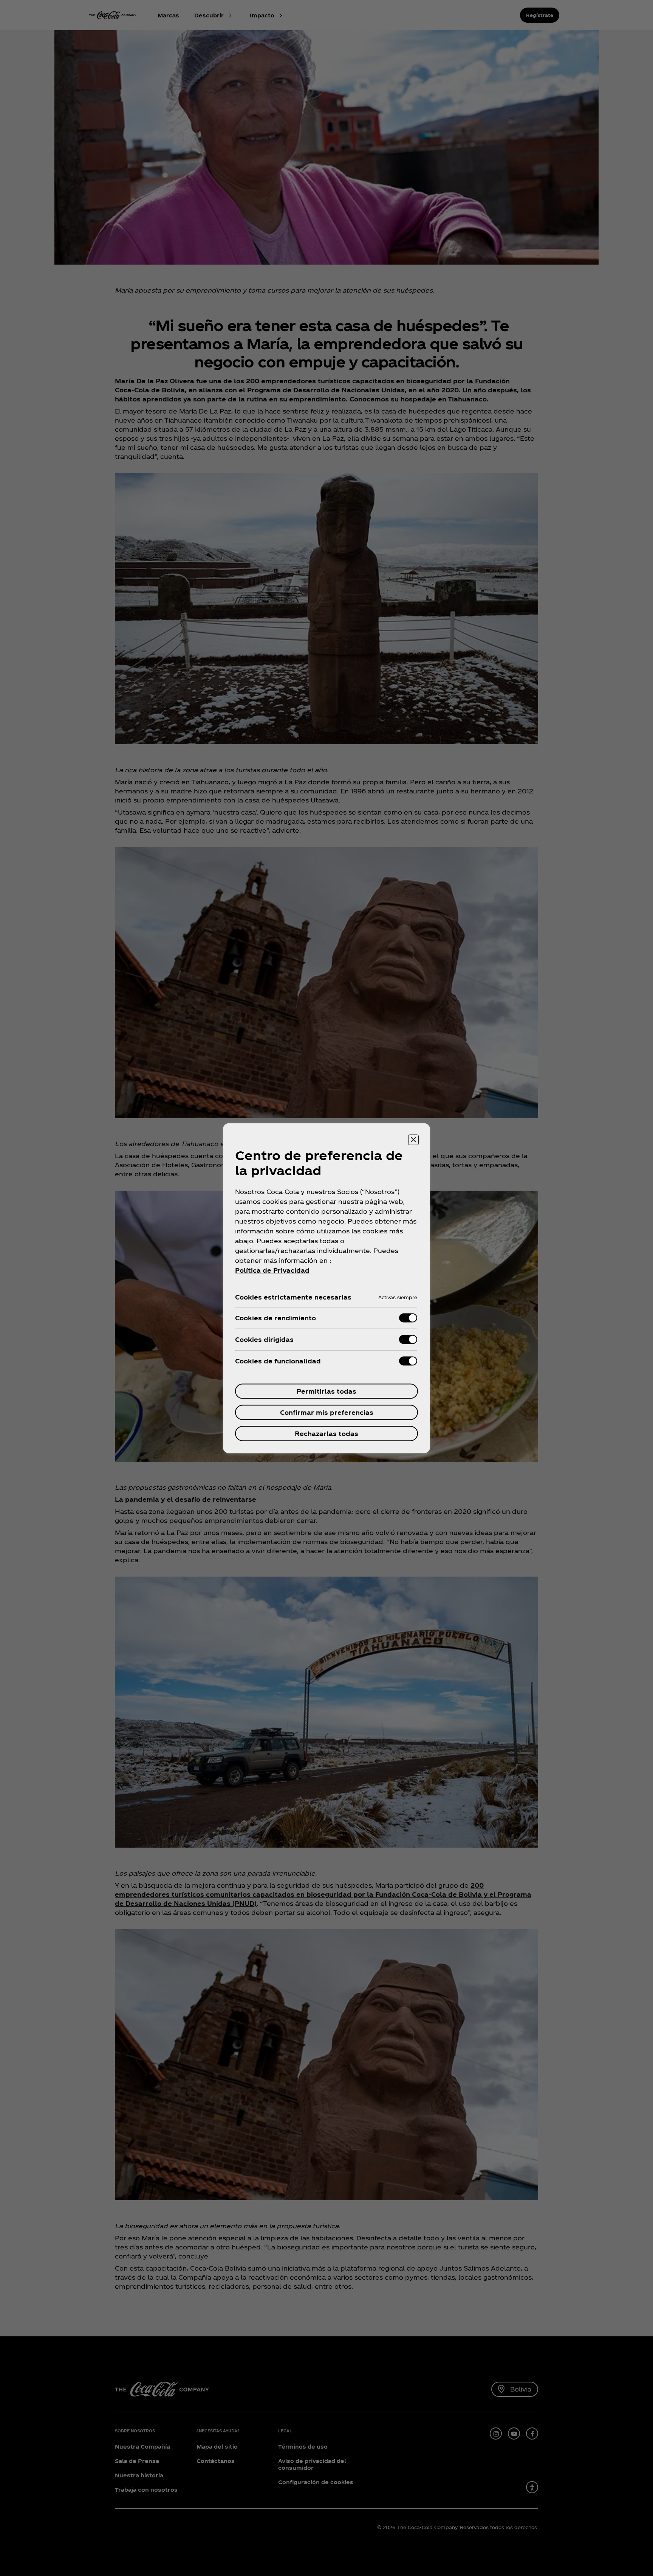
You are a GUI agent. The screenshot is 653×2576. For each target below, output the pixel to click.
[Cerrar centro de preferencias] (413, 1140)
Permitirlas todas (326, 1391)
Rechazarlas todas (326, 1433)
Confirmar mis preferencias (327, 1412)
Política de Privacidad (272, 1270)
